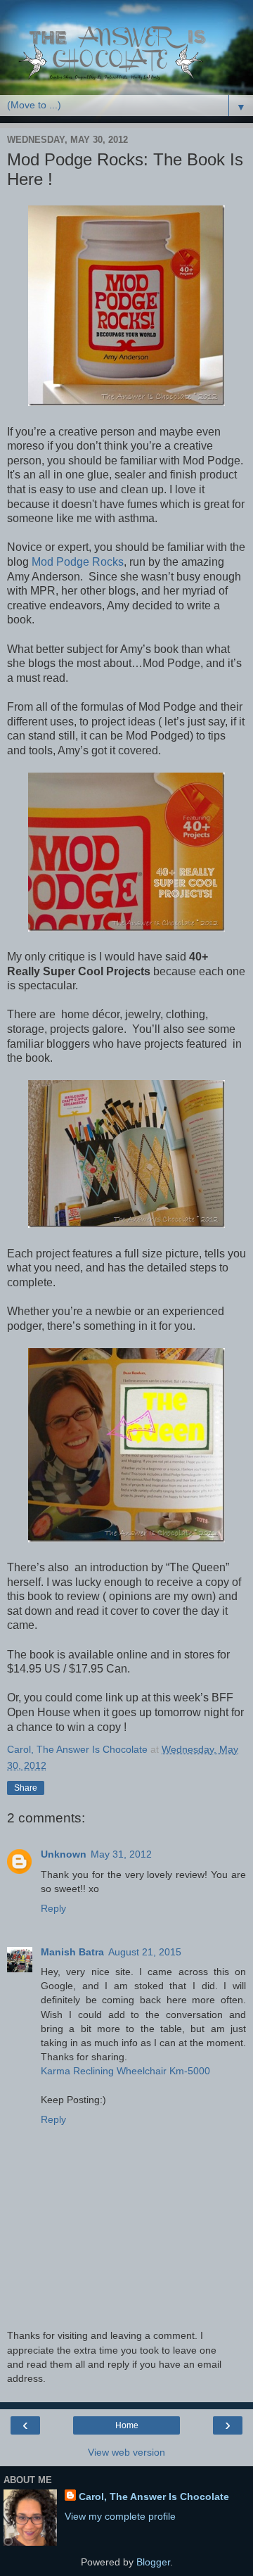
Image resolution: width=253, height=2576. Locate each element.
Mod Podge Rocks (78, 562)
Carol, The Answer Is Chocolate (154, 2496)
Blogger (153, 2562)
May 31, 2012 (121, 1854)
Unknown (64, 1854)
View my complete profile (120, 2516)
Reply (53, 1908)
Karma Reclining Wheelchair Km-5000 (125, 2071)
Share (26, 1788)
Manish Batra (72, 1952)
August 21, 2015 (145, 1952)
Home (127, 2425)
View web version (126, 2452)
